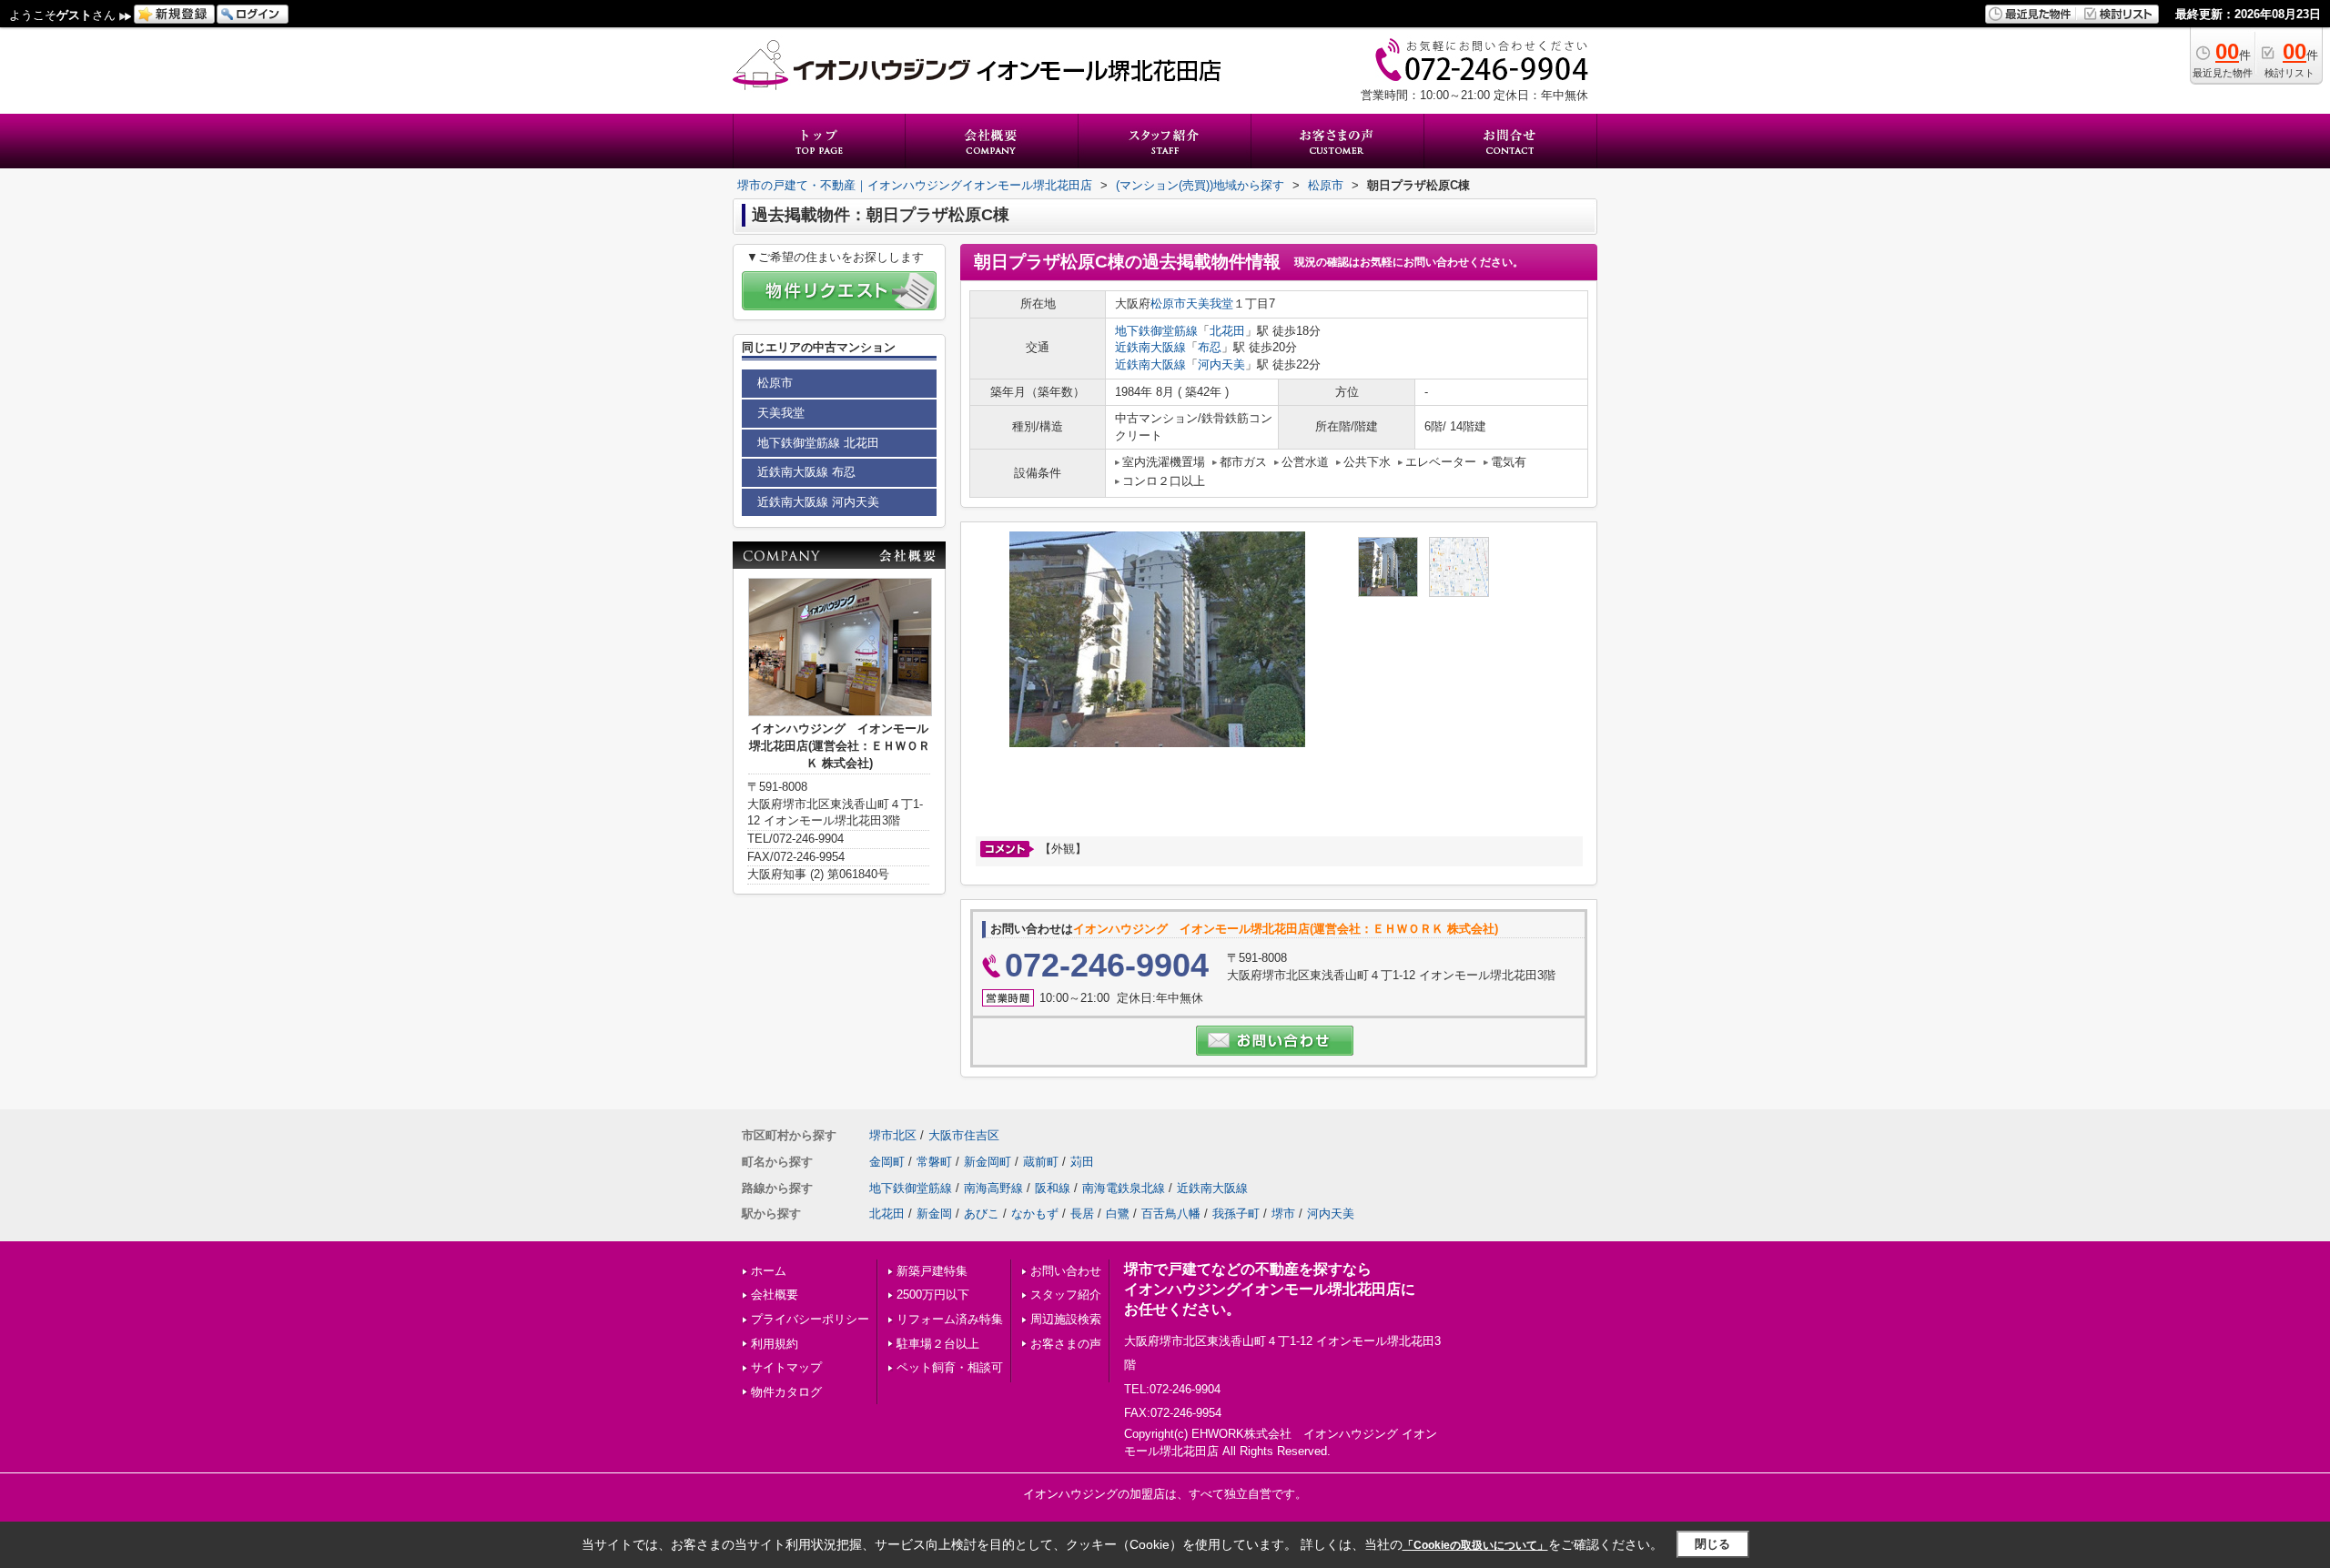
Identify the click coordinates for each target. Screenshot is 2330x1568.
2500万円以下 (933, 1295)
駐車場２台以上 (938, 1344)
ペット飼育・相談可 (950, 1367)
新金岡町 (988, 1162)
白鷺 (1118, 1214)
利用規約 (775, 1344)
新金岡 (934, 1214)
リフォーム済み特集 (950, 1319)
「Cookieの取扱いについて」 (1475, 1545)
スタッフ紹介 (1066, 1295)
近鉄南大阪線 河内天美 (818, 502)
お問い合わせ (1066, 1271)
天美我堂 (1210, 303)
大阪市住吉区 (964, 1135)
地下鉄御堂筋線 (1156, 331)
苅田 (1082, 1162)
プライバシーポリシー (810, 1319)
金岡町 (887, 1162)
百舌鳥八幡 (1171, 1214)
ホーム (769, 1271)
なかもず (1035, 1214)
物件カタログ (786, 1392)
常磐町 (934, 1162)
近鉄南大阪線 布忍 (806, 472)
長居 (1082, 1214)
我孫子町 (1236, 1214)
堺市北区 (893, 1135)
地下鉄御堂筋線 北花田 (818, 443)
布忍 (1210, 347)
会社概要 (775, 1295)
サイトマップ (786, 1367)
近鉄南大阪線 (1150, 347)
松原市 (1168, 303)
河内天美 (1221, 364)
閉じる (1712, 1544)
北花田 (1227, 331)
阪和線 (1053, 1188)
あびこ (982, 1214)
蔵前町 (1041, 1162)
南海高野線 (993, 1188)
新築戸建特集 (932, 1271)
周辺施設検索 (1066, 1319)
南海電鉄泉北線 (1124, 1188)
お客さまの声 (1066, 1344)
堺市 (1283, 1214)
